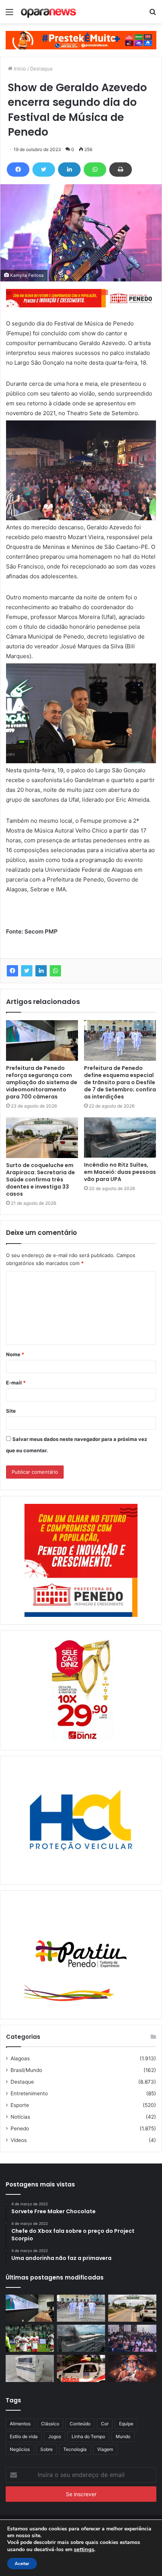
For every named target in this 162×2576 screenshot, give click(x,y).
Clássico (50, 2424)
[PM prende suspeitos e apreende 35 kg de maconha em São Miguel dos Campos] (81, 2368)
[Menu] (9, 15)
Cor (105, 2424)
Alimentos (20, 2424)
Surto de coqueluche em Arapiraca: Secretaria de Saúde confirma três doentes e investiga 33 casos (40, 1180)
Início (19, 69)
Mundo (123, 2436)
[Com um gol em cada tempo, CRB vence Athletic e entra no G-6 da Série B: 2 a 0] (30, 2338)
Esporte (20, 2105)
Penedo (20, 2128)
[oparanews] (49, 12)
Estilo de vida (24, 2436)
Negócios (20, 2449)
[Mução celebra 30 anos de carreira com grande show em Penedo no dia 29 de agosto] (132, 2368)
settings (84, 2549)
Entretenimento (29, 2093)
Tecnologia (75, 2449)
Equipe (126, 2424)
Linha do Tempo (88, 2436)
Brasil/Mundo (26, 2070)
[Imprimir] (121, 170)
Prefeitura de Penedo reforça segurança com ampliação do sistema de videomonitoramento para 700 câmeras (42, 1082)
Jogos (55, 2436)
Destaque (41, 69)
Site (11, 1411)
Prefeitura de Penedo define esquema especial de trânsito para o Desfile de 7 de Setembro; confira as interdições (120, 1082)
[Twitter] (44, 170)
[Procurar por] (153, 15)
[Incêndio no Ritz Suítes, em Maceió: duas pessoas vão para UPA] (120, 1138)
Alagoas (20, 2058)
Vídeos (19, 2140)
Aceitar (22, 2564)
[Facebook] (18, 170)
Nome (15, 1354)
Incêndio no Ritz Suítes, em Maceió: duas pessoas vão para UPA (120, 1172)
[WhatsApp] (95, 170)
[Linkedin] (69, 170)
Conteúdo (80, 2424)
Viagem (105, 2449)
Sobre (47, 2449)
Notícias (20, 2117)
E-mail (16, 1383)
